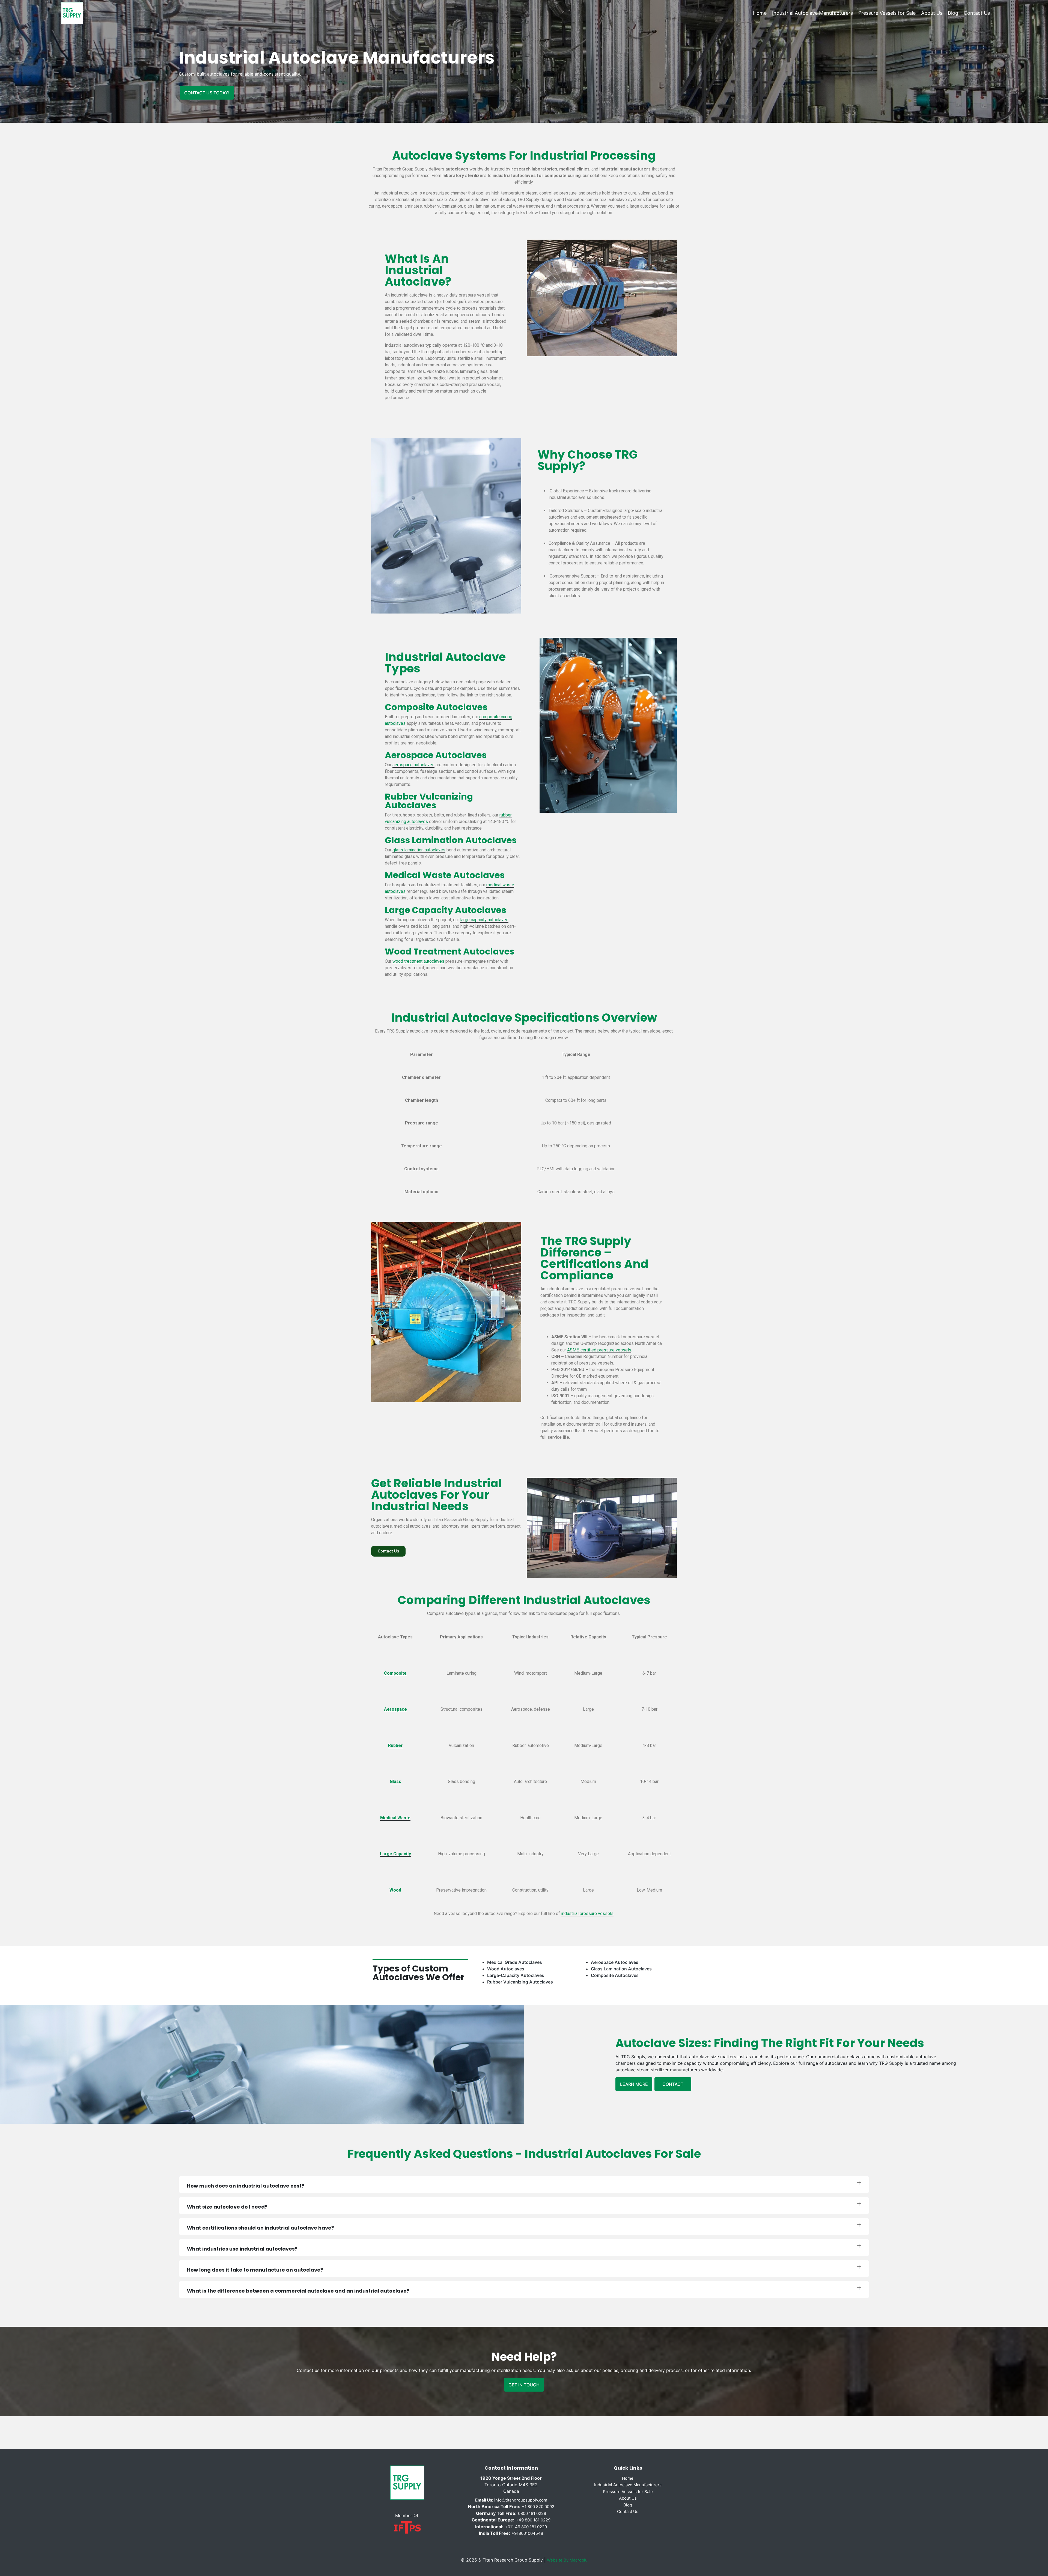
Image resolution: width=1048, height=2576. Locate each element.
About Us (932, 13)
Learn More (634, 2084)
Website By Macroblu (567, 2560)
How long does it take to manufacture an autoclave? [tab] (255, 2270)
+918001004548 (527, 2533)
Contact (673, 2084)
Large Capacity (395, 1854)
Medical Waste (395, 1818)
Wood (395, 1890)
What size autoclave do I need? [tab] (227, 2207)
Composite (395, 1673)
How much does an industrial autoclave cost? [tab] (246, 2186)
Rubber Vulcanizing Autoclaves (520, 1982)
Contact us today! (207, 93)
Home (760, 13)
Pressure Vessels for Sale (887, 13)
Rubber (395, 1745)
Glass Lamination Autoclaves (621, 1969)
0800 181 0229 (532, 2513)
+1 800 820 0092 (538, 2507)
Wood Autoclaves (506, 1969)
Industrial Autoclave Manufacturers (812, 13)
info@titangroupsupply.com (511, 2500)
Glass (395, 1781)
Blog (953, 13)
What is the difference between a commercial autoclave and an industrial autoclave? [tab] (298, 2291)
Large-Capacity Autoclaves (516, 1975)
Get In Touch (524, 2385)
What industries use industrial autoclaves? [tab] (242, 2249)
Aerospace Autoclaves (615, 1962)
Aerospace (395, 1709)
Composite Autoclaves (615, 1975)
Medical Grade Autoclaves (515, 1962)
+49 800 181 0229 (533, 2520)
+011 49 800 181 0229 (526, 2527)
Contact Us (977, 13)
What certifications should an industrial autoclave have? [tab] (260, 2228)
